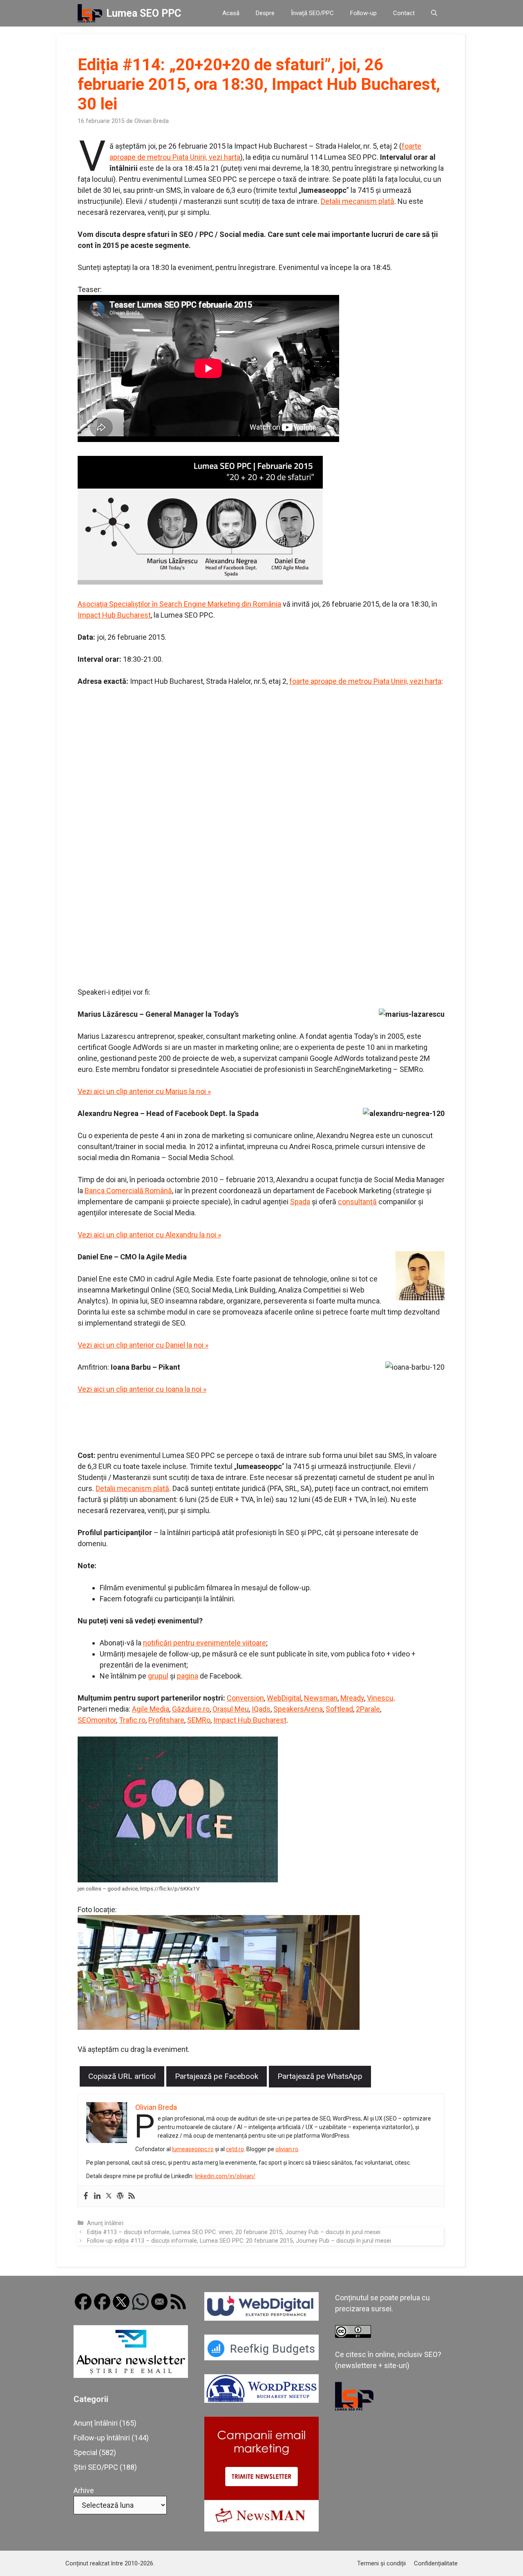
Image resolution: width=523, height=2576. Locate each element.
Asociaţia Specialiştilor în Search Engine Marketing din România (179, 604)
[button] (434, 13)
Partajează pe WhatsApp (320, 2076)
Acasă (231, 13)
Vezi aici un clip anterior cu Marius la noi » (144, 1091)
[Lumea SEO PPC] (90, 13)
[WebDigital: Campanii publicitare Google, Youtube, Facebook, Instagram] (261, 2318)
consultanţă (357, 1202)
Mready (352, 1698)
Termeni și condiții (381, 2563)
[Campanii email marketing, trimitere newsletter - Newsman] (261, 2529)
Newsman (321, 1698)
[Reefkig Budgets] (261, 2358)
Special (85, 2452)
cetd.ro (235, 2149)
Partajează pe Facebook (217, 2076)
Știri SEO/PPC (96, 2467)
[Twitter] (109, 2196)
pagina (188, 1676)
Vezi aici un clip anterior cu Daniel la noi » (143, 1345)
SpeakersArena (298, 1709)
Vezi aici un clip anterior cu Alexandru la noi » (149, 1235)
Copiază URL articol (122, 2076)
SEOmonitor (97, 1720)
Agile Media (151, 1709)
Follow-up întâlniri (102, 2438)
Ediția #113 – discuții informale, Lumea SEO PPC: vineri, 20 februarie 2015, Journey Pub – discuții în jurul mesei (234, 2232)
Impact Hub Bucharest (114, 615)
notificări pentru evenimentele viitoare (205, 1643)
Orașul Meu (231, 1709)
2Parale (368, 1709)
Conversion (245, 1698)
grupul (158, 1676)
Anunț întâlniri (105, 2223)
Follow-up (363, 13)
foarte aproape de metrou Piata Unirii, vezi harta (365, 681)
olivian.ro (287, 2149)
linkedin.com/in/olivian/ (225, 2176)
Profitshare (166, 1720)
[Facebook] (86, 2196)
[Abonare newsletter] (131, 2375)
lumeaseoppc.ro (193, 2149)
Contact (404, 13)
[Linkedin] (97, 2196)
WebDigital (284, 1698)
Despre (265, 13)
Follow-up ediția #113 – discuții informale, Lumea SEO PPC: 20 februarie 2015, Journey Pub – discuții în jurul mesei (239, 2241)
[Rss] (132, 2196)
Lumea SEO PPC (144, 13)
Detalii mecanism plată (358, 201)
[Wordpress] (120, 2196)
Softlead (339, 1709)
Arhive (84, 2490)
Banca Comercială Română (128, 1191)
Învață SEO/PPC (312, 13)
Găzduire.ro (191, 1709)
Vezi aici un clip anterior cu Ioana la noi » (142, 1389)
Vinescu (380, 1698)
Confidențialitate (436, 2563)
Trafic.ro (132, 1720)
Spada (300, 1202)
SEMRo (199, 1720)
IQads (261, 1709)
